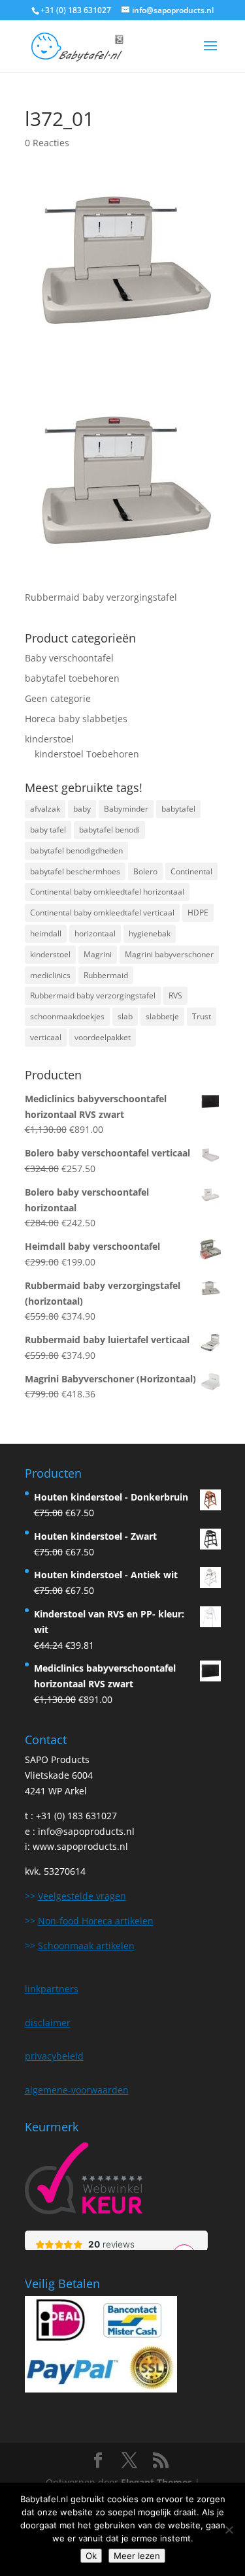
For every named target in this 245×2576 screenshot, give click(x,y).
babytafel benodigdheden (76, 851)
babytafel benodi (109, 830)
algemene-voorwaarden (77, 2090)
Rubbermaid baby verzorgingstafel (93, 995)
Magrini (98, 954)
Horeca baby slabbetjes (76, 719)
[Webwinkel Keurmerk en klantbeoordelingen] (84, 2181)
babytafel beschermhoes (75, 871)
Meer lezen (137, 2556)
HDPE (198, 913)
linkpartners (52, 1989)
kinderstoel (49, 739)
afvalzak (45, 809)
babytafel (178, 809)
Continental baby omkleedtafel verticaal (102, 913)
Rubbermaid (106, 975)
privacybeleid (54, 2056)
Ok (91, 2556)
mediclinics (50, 975)
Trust (202, 1016)
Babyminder (126, 809)
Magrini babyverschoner (169, 954)
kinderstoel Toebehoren (87, 754)
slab (125, 1016)
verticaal (46, 1037)
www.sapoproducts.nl (80, 1846)
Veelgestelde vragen (82, 1896)
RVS (175, 995)
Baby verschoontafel (69, 658)
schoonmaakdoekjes (67, 1016)
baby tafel (48, 830)
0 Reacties (47, 143)
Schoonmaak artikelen (86, 1946)
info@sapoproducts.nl (86, 1831)
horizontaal (95, 933)
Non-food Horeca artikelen (96, 1921)
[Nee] (229, 2530)
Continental (191, 871)
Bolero (145, 871)
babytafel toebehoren (72, 678)
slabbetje (162, 1016)
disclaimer (48, 2023)
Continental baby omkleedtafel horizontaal (107, 892)
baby (82, 809)
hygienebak (150, 933)
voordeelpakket (103, 1037)
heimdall (46, 933)
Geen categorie (58, 698)
